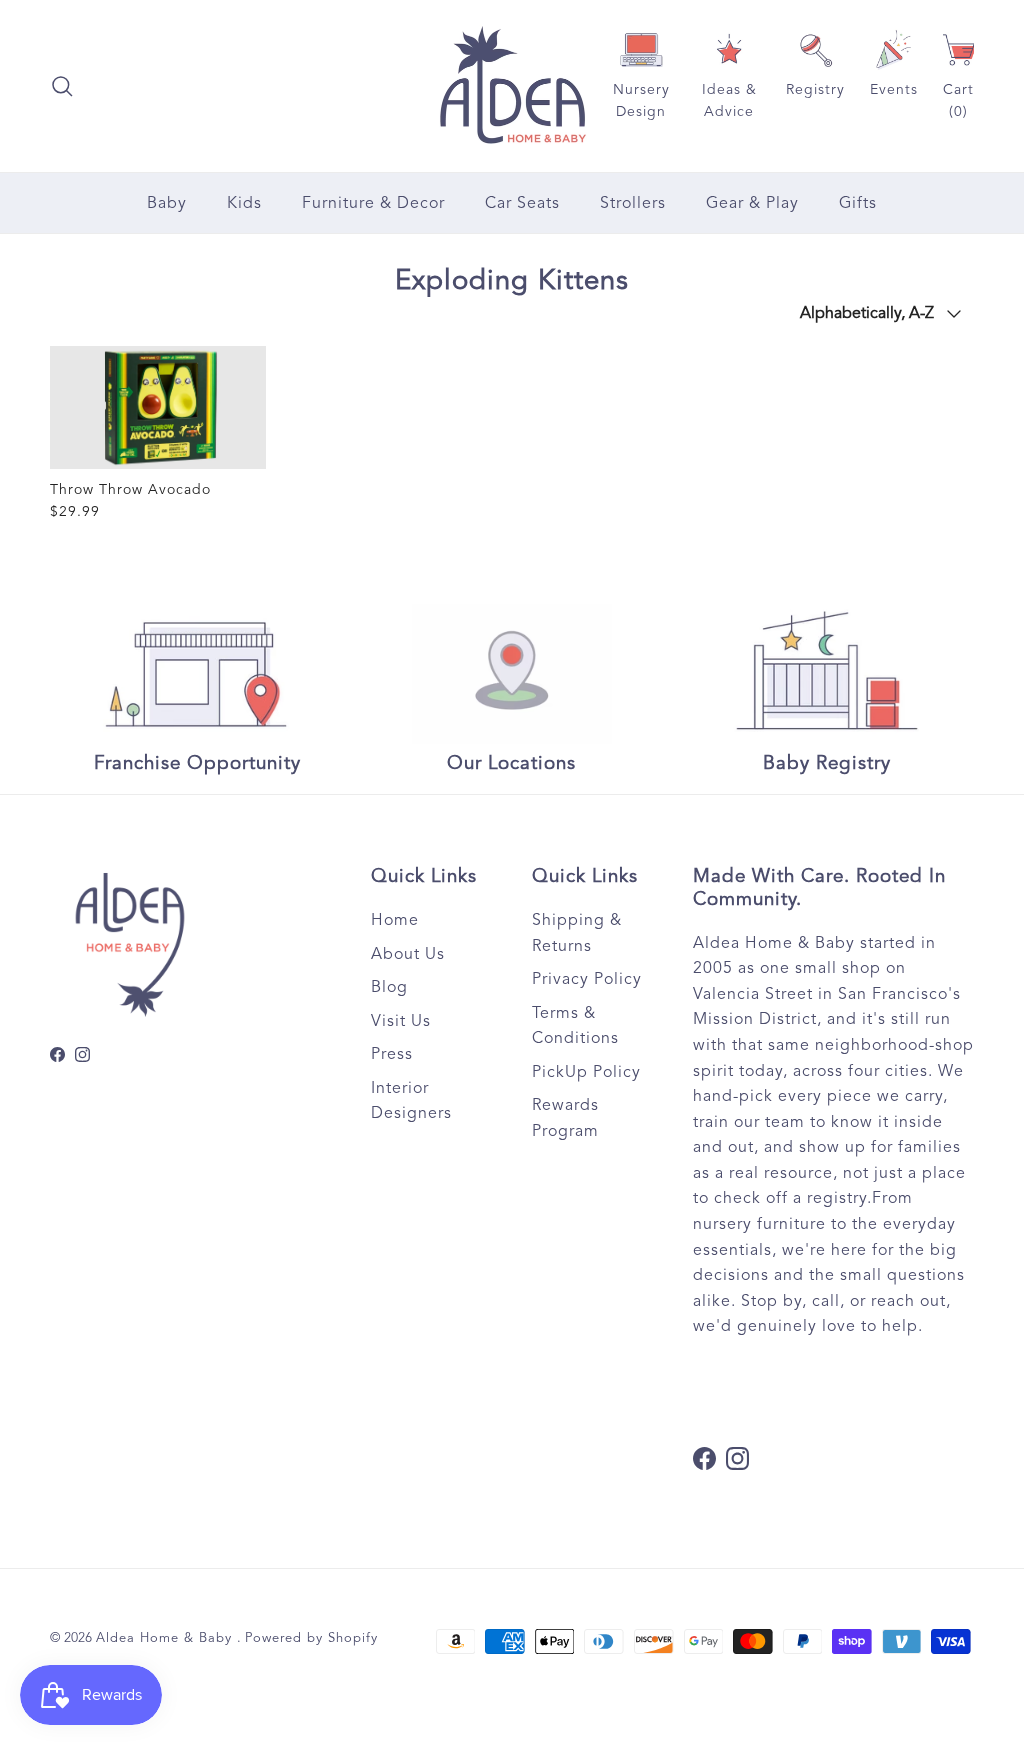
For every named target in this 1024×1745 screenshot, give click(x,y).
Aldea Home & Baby (166, 1638)
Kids (244, 203)
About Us (408, 954)
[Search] (62, 86)
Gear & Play (752, 203)
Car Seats (522, 203)
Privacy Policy (587, 979)
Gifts (858, 203)
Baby (167, 203)
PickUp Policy (586, 1072)
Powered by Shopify (311, 1638)
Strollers (633, 203)
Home (395, 920)
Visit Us (401, 1021)
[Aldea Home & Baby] (512, 86)
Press (392, 1054)
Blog (389, 987)
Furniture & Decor (373, 203)
